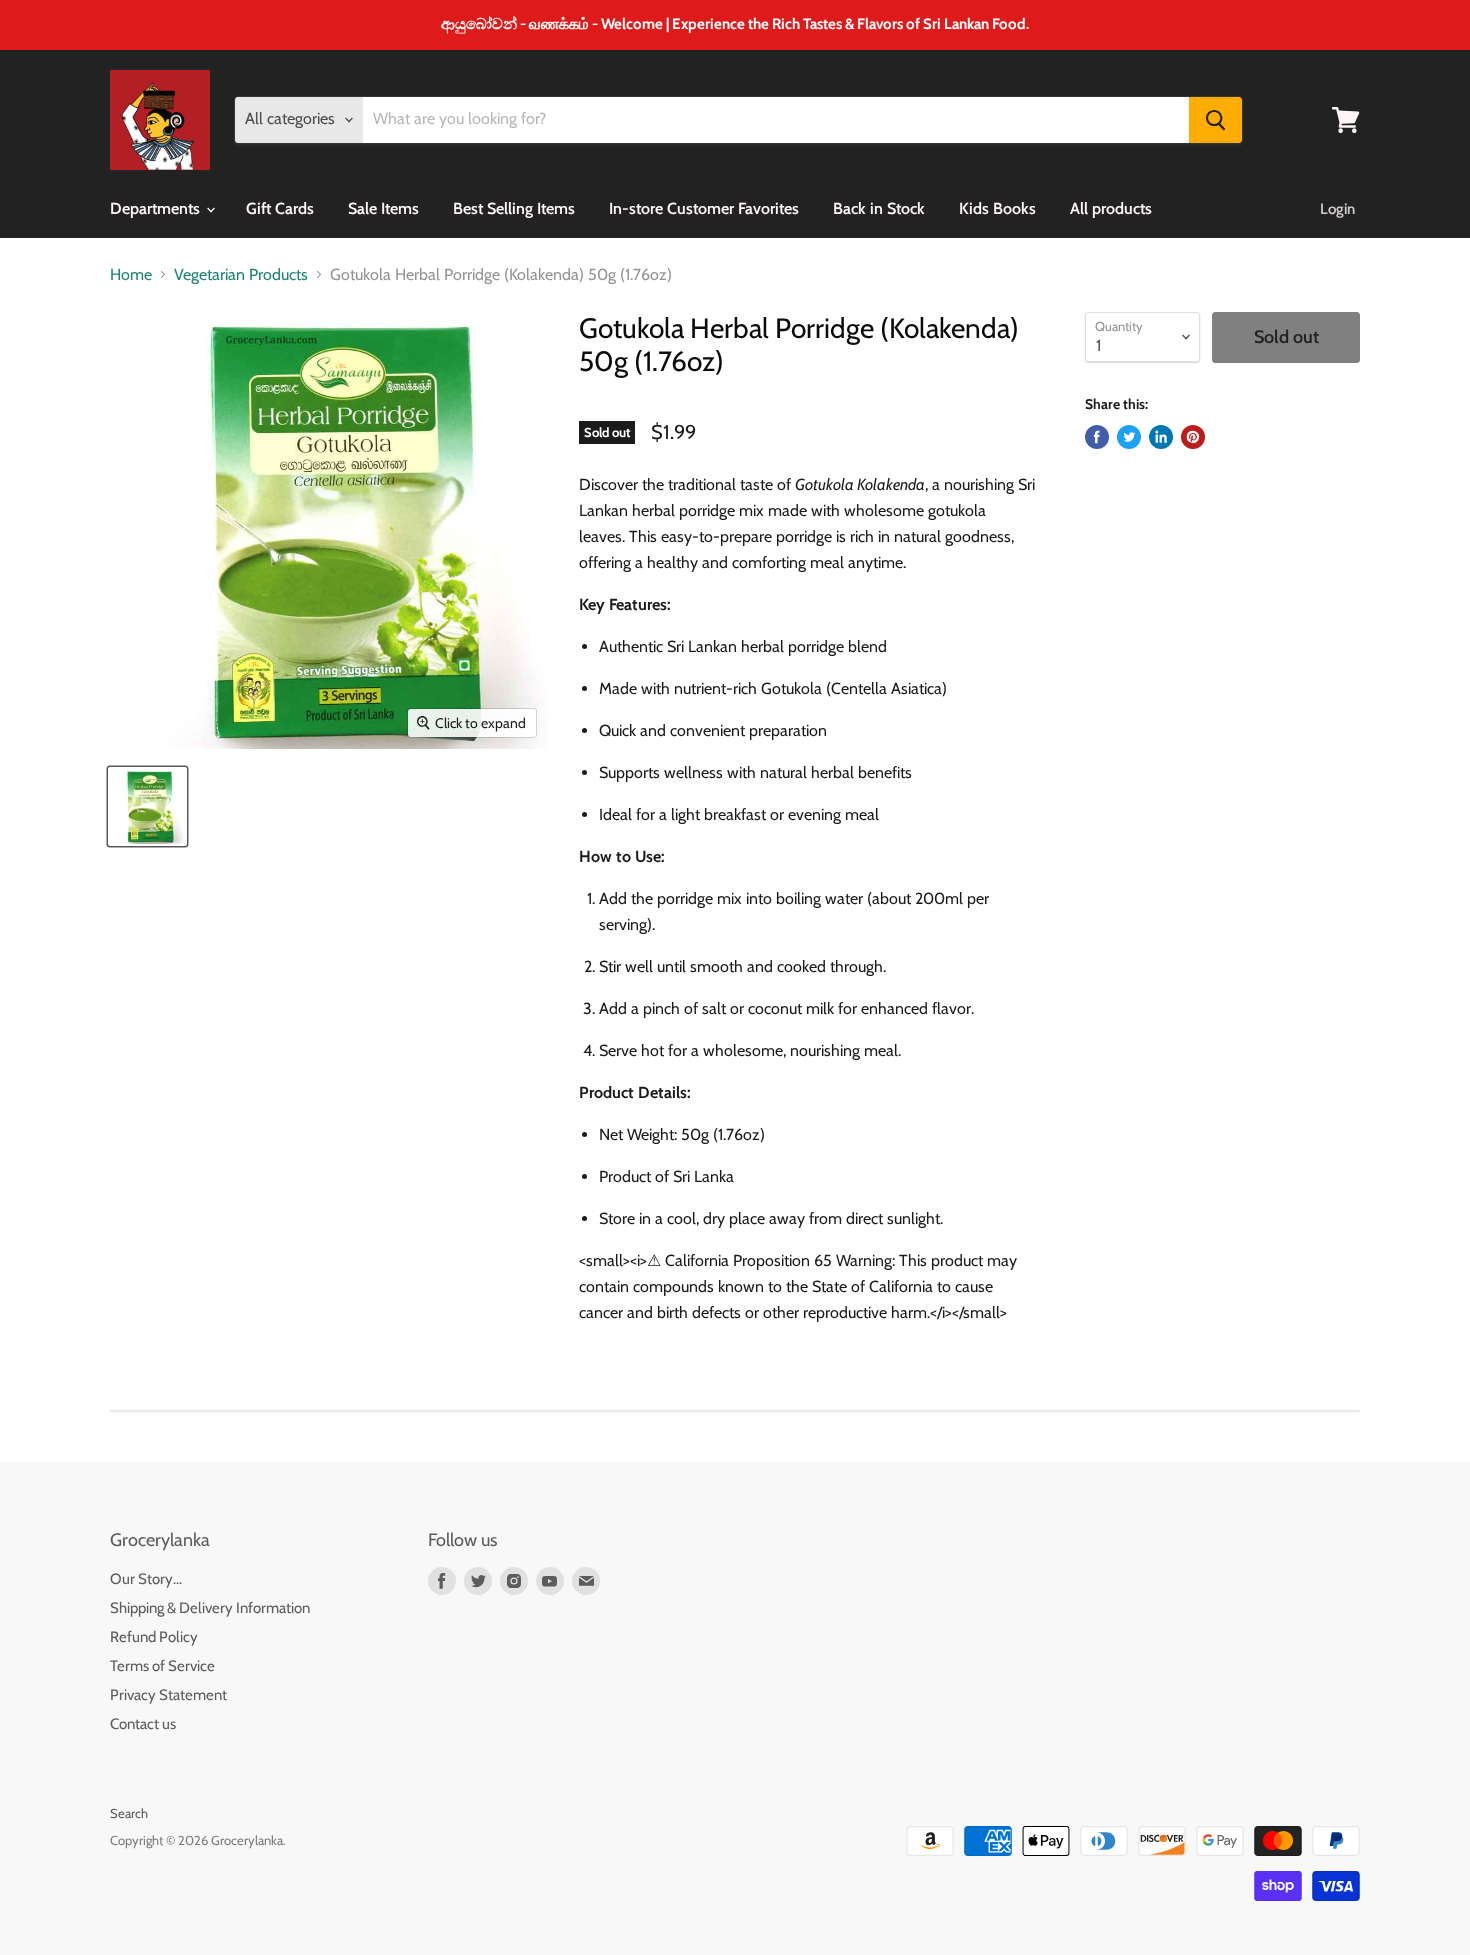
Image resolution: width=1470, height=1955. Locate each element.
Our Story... (146, 1579)
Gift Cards (280, 208)
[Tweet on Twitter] (1129, 437)
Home (131, 275)
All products (1111, 208)
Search (129, 1813)
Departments (157, 208)
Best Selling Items (514, 208)
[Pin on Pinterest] (1193, 437)
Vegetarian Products (241, 275)
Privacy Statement (168, 1695)
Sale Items (383, 208)
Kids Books (997, 208)
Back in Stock (879, 208)
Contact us (143, 1724)
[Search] (1215, 120)
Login (1337, 209)
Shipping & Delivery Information (210, 1608)
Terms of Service (162, 1666)
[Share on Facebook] (1097, 437)
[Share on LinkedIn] (1161, 437)
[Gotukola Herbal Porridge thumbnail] (147, 806)
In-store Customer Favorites (704, 208)
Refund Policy (154, 1637)
